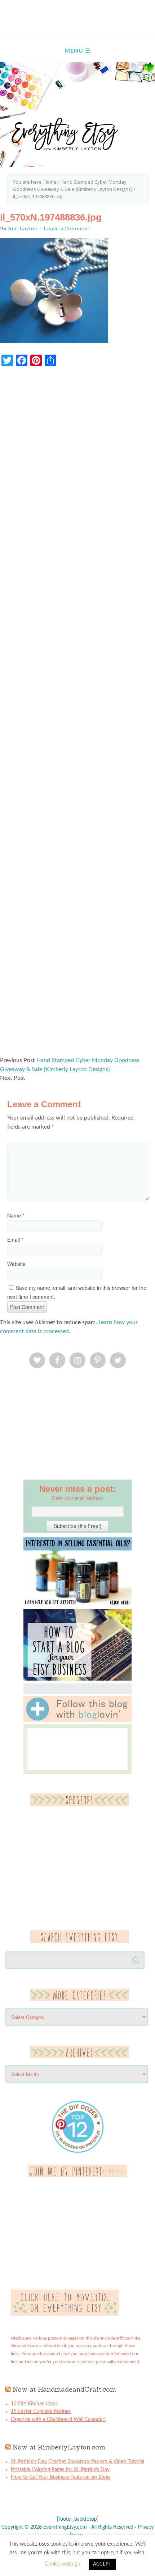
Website (16, 1264)
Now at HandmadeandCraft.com (64, 2389)
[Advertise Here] (65, 2314)
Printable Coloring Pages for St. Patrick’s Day (60, 2470)
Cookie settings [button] (62, 2564)
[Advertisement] (77, 715)
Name (16, 1215)
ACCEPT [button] (102, 2564)
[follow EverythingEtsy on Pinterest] (78, 2176)
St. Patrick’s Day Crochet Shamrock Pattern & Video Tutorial (77, 2462)
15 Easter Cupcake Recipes (41, 2412)
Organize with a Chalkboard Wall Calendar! (58, 2419)
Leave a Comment (67, 228)
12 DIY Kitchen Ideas (34, 2404)
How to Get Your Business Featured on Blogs (61, 2477)
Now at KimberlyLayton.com (59, 2447)
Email (15, 1240)
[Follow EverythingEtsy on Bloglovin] (77, 1720)
